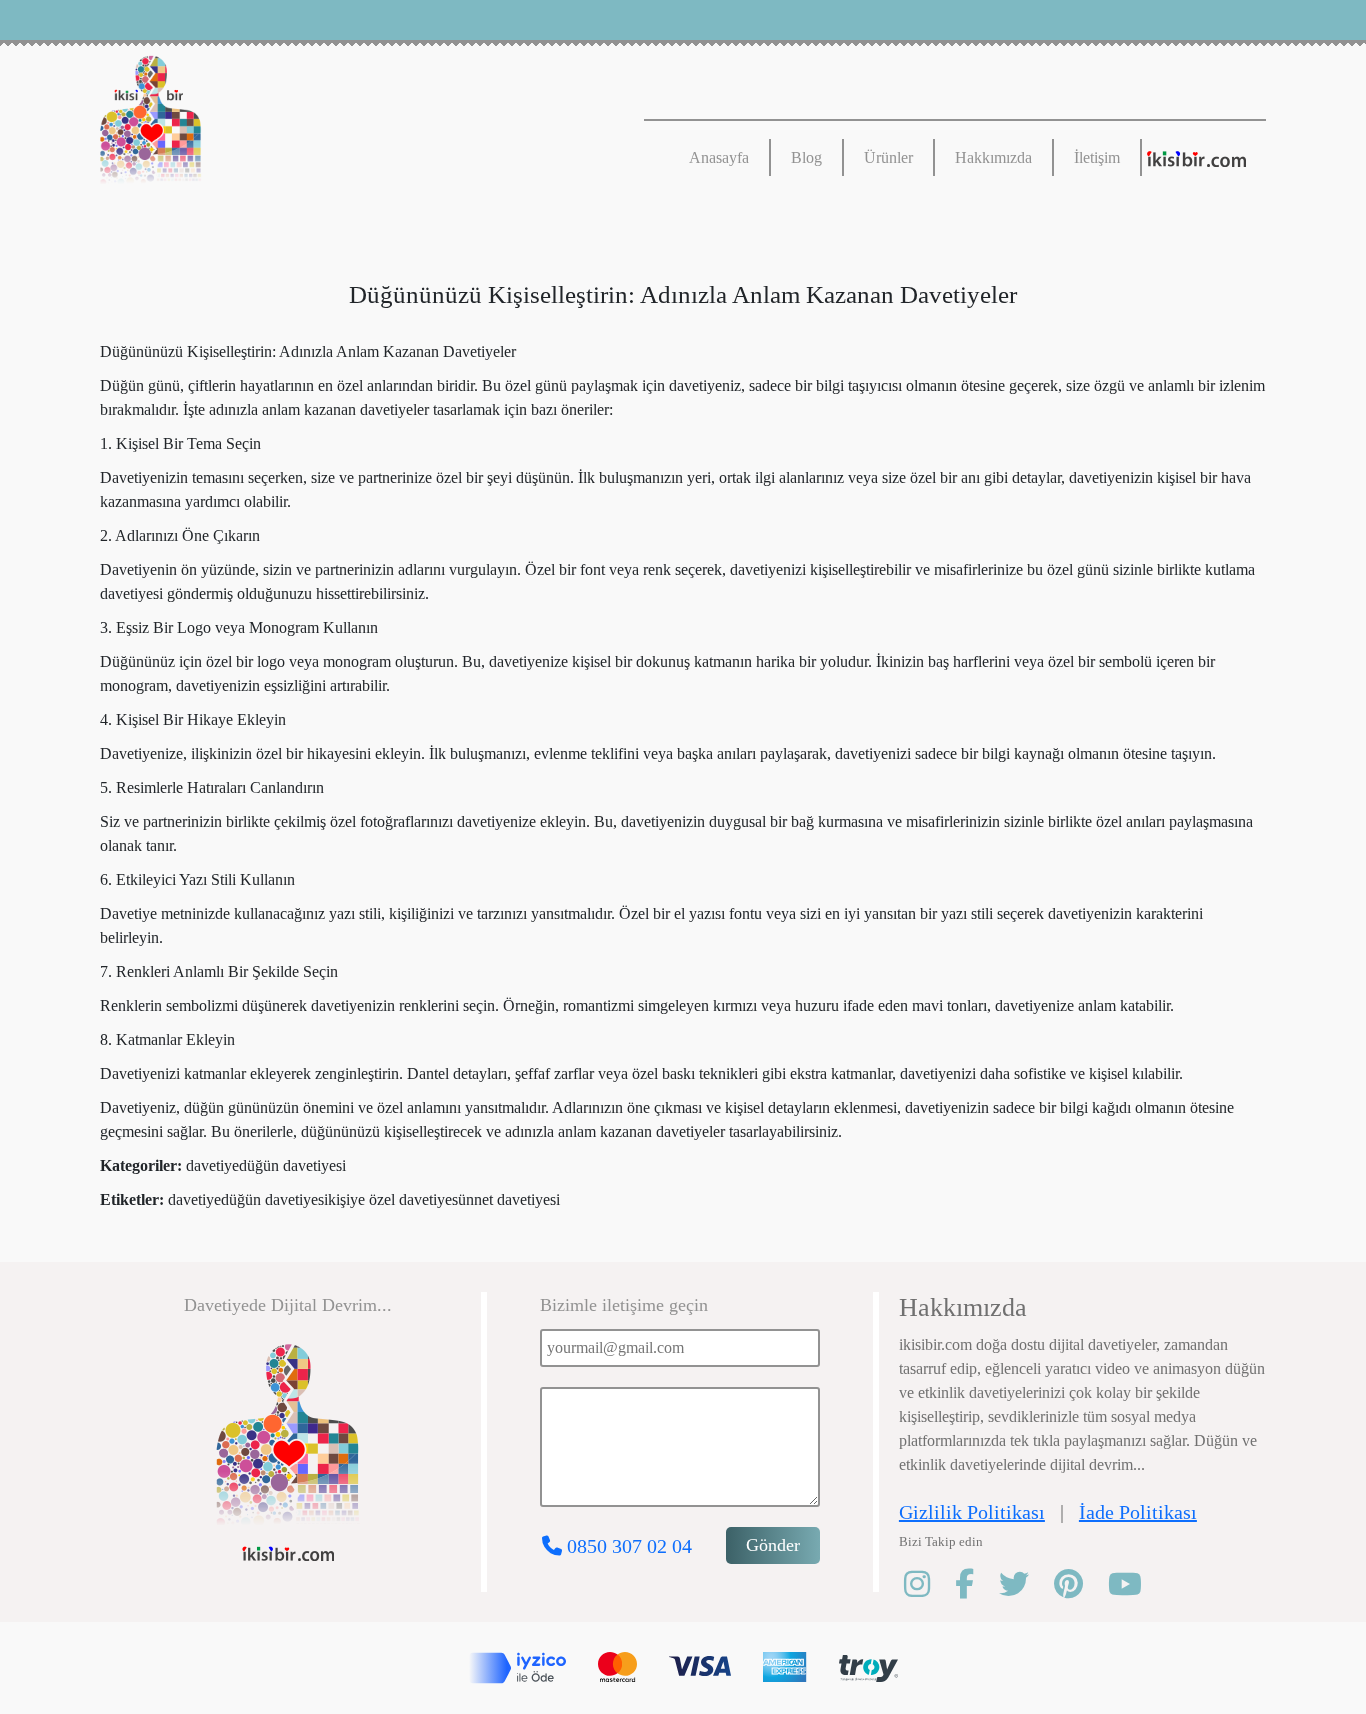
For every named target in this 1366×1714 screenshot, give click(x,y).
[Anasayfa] (332, 125)
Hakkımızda (993, 157)
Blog (806, 157)
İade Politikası (1138, 1512)
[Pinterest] (1081, 1584)
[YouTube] (1137, 1584)
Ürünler (888, 157)
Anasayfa (719, 157)
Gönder (773, 1545)
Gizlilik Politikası (972, 1512)
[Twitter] (1026, 1584)
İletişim (1097, 157)
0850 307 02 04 (627, 1546)
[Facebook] (977, 1584)
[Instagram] (929, 1584)
